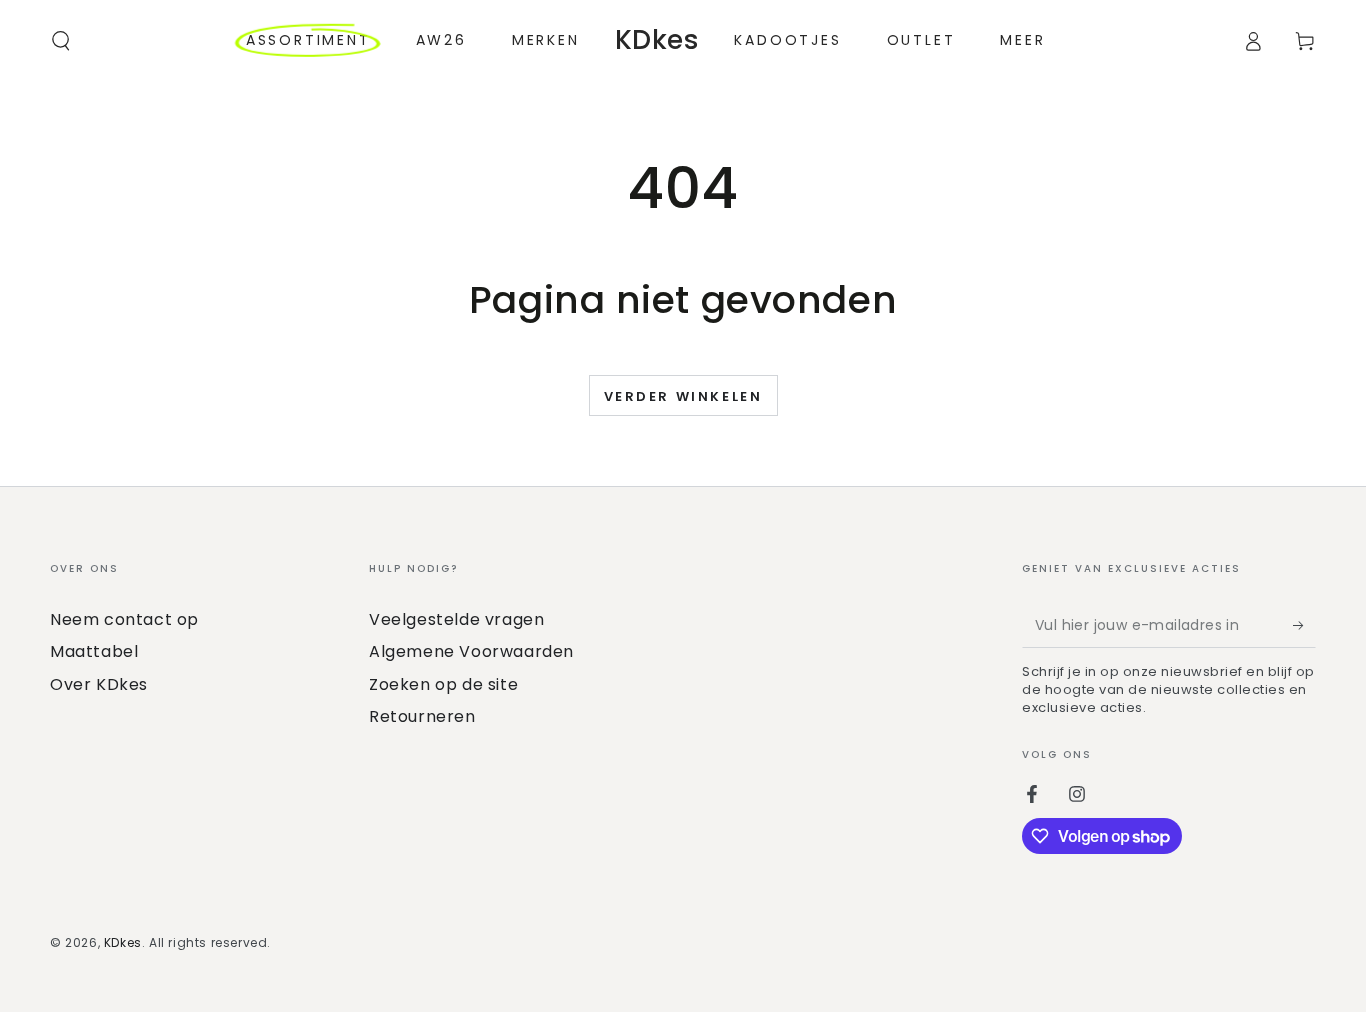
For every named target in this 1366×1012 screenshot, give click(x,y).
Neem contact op (124, 619)
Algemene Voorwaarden (471, 651)
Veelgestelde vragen (456, 619)
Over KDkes (99, 684)
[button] (61, 41)
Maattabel (94, 651)
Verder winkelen (683, 396)
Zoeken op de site (443, 684)
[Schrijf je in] (1304, 625)
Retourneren (422, 716)
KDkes (123, 942)
